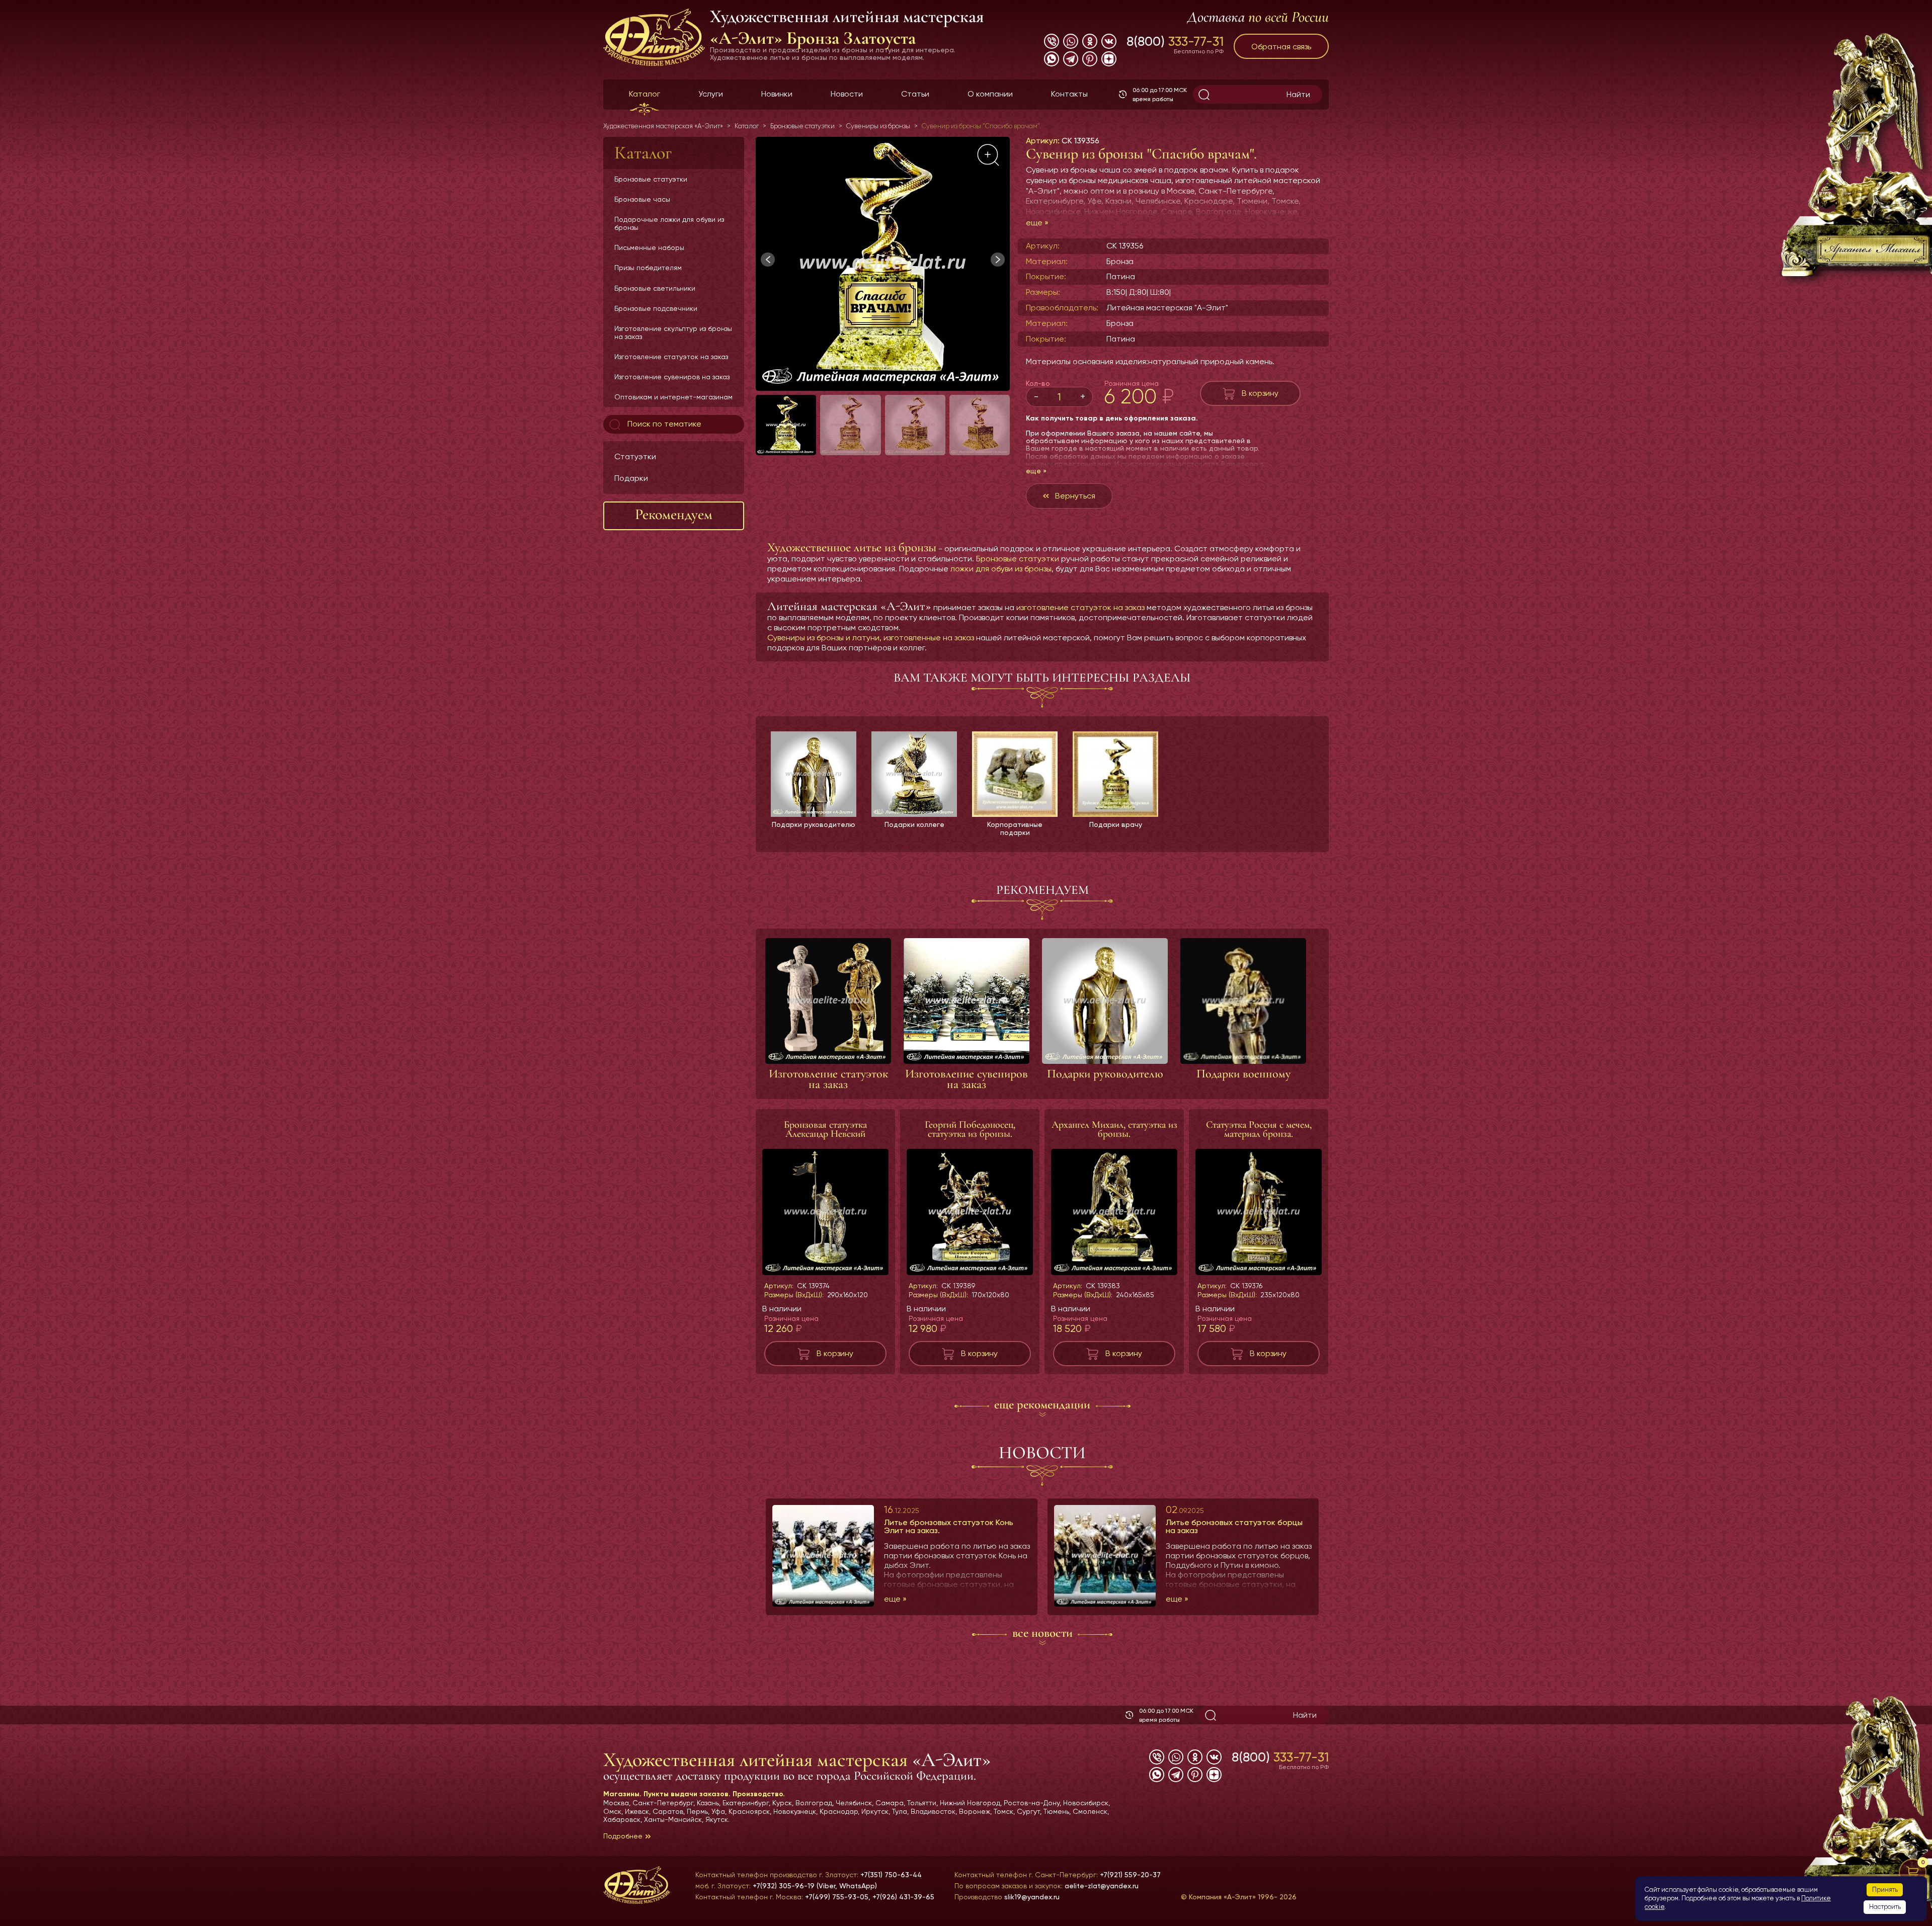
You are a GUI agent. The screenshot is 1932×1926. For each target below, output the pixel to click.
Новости (847, 94)
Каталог (645, 94)
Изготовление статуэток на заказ (671, 357)
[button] (998, 260)
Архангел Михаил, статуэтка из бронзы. (1114, 1129)
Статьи (915, 94)
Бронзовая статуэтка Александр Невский (825, 1129)
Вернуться (1075, 496)
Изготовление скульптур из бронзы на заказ (673, 332)
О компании (990, 94)
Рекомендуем (674, 514)
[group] (883, 264)
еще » (1037, 223)
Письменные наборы (649, 247)
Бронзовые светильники (655, 288)
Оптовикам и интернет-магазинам (673, 397)
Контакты (1069, 94)
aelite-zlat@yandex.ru (1102, 1886)
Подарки (631, 478)
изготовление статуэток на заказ (1080, 607)
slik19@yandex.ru (1032, 1897)
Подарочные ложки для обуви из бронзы (669, 223)
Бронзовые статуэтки (651, 179)
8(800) (1175, 41)
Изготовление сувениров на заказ (672, 377)
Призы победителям (648, 268)
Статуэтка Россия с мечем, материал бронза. (1259, 1129)
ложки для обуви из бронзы (1001, 569)
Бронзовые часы (642, 199)
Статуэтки (635, 456)
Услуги (711, 94)
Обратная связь (1281, 47)
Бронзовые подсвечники (656, 308)
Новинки (777, 94)
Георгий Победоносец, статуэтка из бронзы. (970, 1129)
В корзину (1260, 393)
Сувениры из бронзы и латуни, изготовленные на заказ (871, 638)
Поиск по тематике (663, 424)
